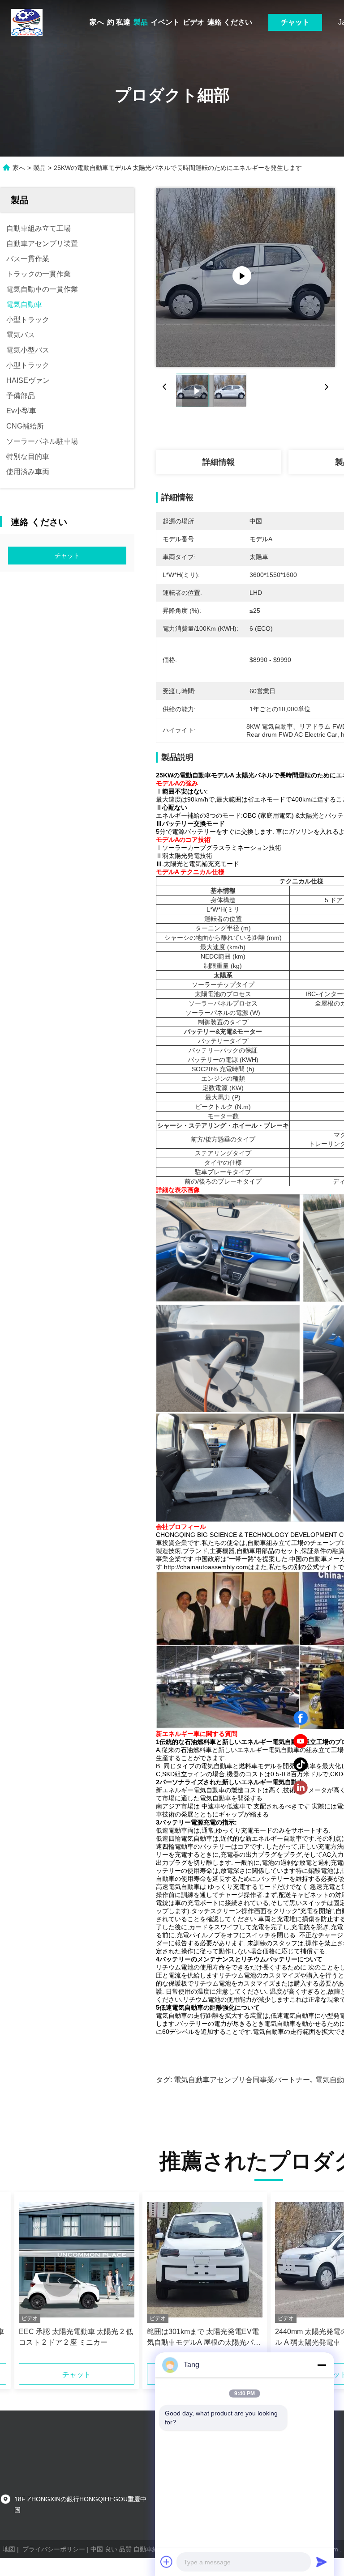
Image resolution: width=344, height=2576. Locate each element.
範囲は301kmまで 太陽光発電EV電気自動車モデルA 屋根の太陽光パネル (204, 2338)
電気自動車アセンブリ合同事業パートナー (242, 2080)
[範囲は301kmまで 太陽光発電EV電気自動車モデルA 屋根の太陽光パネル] (205, 2260)
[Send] (322, 2562)
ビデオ (193, 22)
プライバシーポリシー (54, 2549)
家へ (97, 22)
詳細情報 (219, 462)
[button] (59, 2281)
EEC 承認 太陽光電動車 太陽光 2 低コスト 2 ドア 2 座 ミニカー (76, 2337)
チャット (295, 22)
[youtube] (301, 1741)
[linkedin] (301, 1788)
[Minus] (322, 2365)
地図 (9, 2549)
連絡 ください (230, 22)
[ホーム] (27, 22)
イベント (165, 22)
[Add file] (167, 2562)
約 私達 (119, 22)
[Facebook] (301, 1718)
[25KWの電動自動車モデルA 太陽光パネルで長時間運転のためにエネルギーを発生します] (245, 277)
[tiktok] (301, 1765)
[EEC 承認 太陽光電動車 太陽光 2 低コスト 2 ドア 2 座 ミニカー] (77, 2260)
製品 (141, 22)
